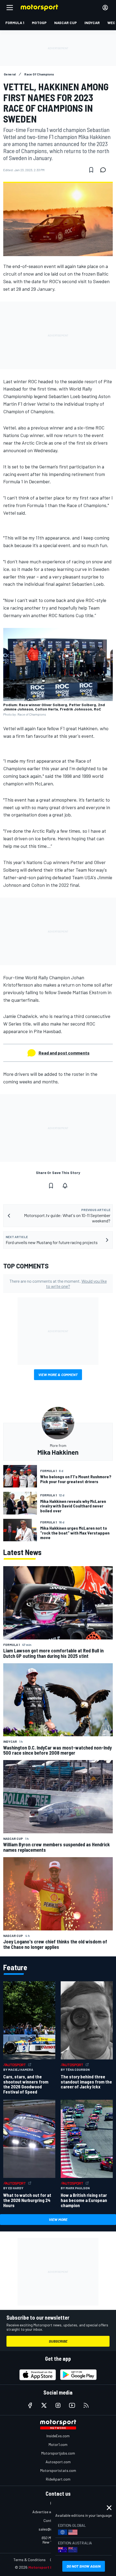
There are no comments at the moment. (58, 1284)
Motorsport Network (47, 2567)
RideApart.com (58, 2479)
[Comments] (105, 170)
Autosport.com (58, 2462)
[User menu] (105, 8)
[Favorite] (91, 170)
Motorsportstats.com (58, 2470)
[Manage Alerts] (65, 1186)
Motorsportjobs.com (58, 2453)
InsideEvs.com (58, 2436)
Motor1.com (58, 2444)
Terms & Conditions (30, 2560)
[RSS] (86, 2405)
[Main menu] (10, 8)
